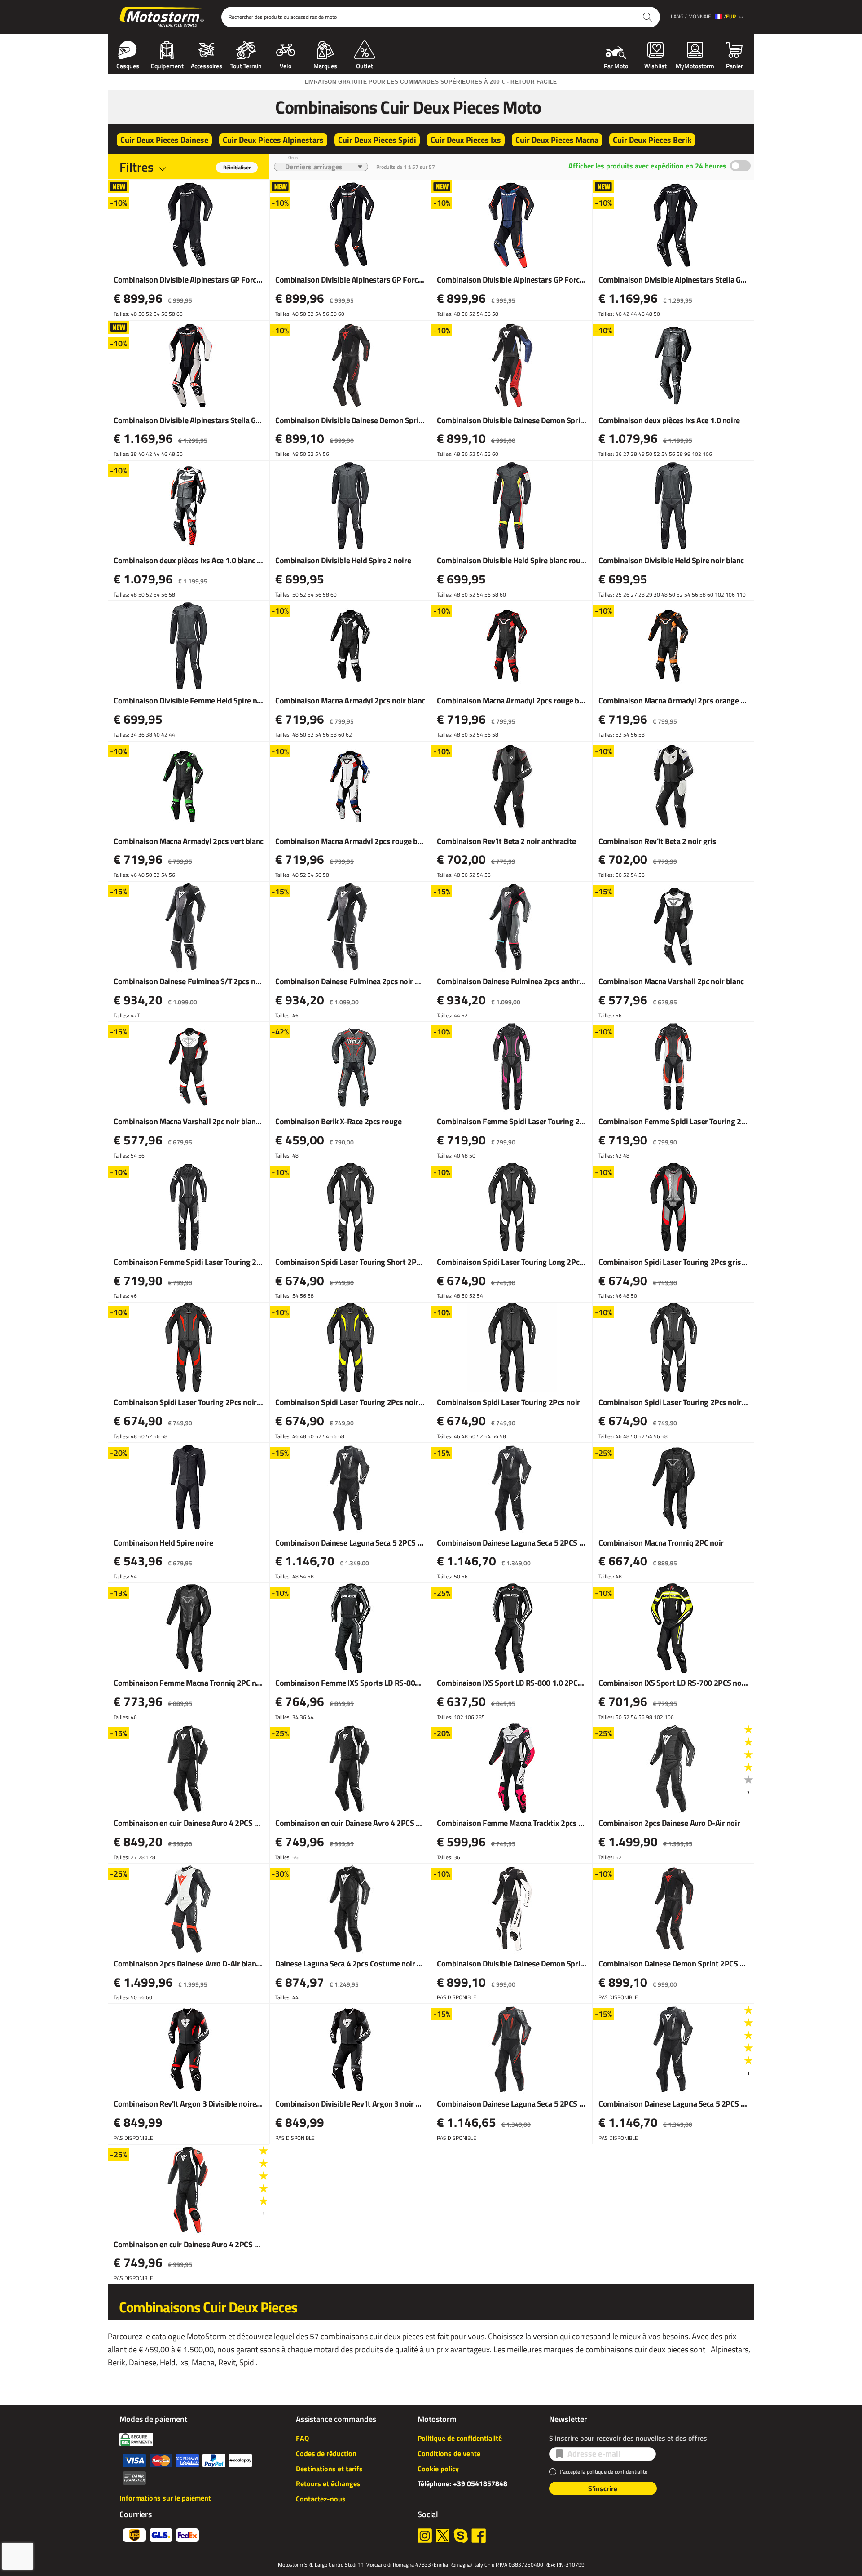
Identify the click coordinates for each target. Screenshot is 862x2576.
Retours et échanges (328, 2483)
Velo (286, 65)
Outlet (365, 65)
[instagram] (425, 2536)
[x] (443, 2536)
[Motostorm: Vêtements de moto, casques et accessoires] (165, 17)
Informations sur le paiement (165, 2498)
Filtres (136, 167)
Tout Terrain (246, 65)
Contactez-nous (321, 2499)
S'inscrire (603, 2488)
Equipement (167, 65)
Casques (128, 65)
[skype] (461, 2536)
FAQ (302, 2438)
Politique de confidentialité (460, 2438)
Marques (325, 65)
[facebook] (479, 2536)
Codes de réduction (326, 2453)
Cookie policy (438, 2469)
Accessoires (207, 65)
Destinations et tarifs (329, 2469)
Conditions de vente (449, 2453)
